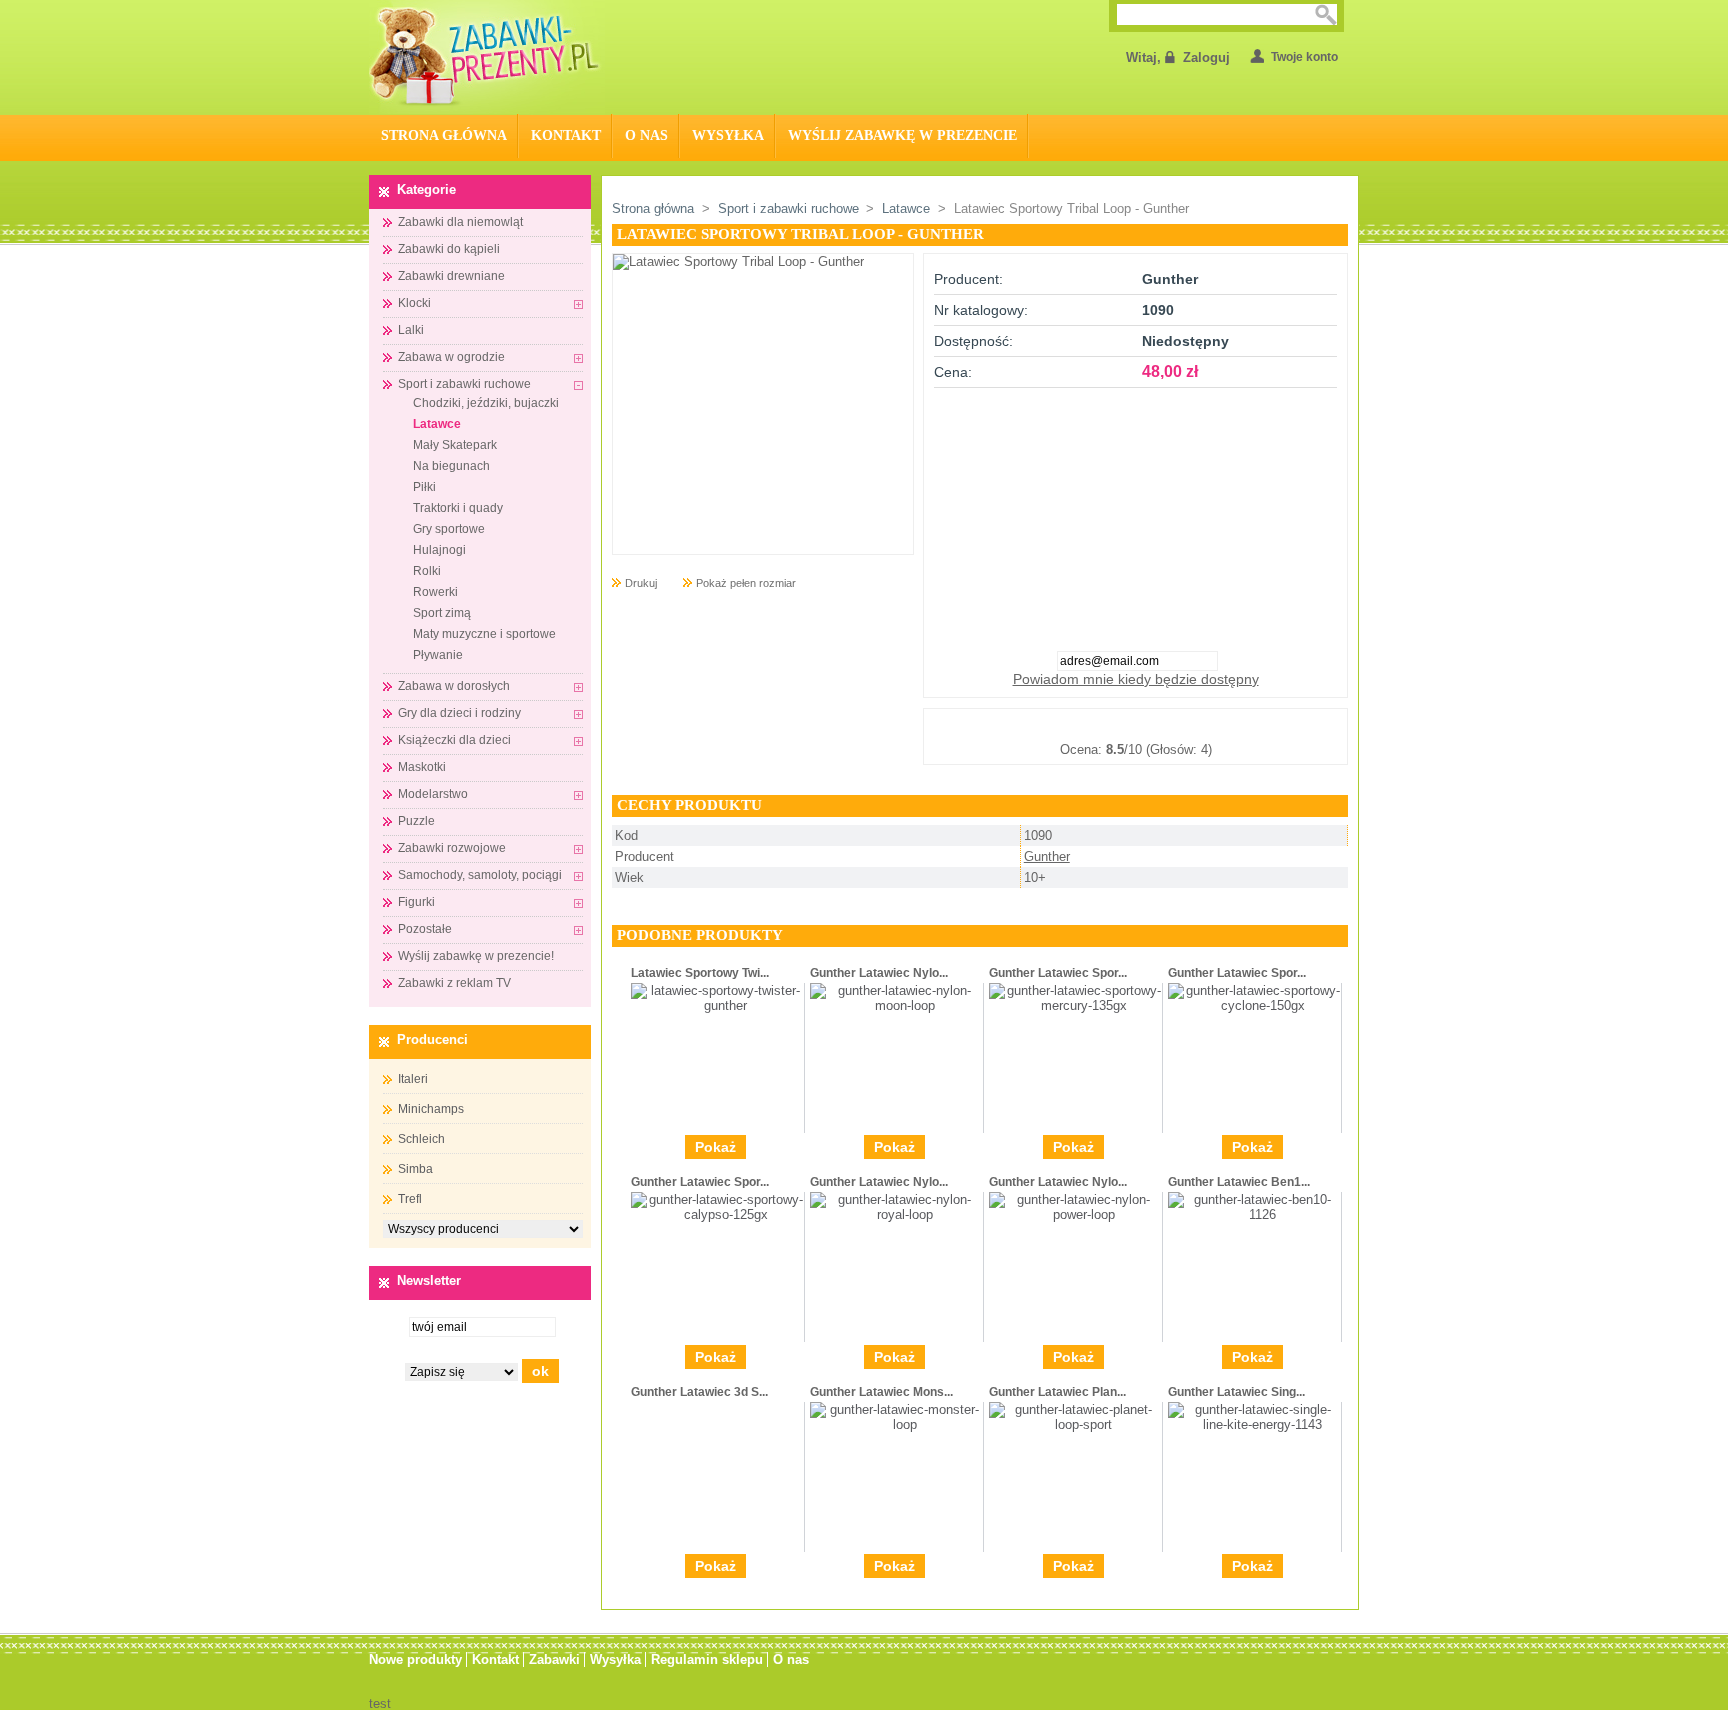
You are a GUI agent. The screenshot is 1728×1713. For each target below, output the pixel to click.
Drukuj (641, 583)
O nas (646, 135)
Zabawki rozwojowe (452, 848)
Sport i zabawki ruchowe (464, 384)
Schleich (421, 1139)
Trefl (410, 1199)
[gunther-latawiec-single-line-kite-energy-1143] (1254, 1424)
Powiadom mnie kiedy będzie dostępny (1136, 679)
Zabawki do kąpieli (449, 249)
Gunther (1047, 856)
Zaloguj (1206, 57)
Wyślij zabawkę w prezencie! (476, 956)
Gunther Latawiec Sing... (1236, 1392)
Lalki (411, 330)
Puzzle (416, 821)
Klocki (414, 303)
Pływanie (438, 655)
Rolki (427, 571)
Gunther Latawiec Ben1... (1239, 1182)
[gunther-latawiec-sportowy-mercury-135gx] (1075, 1005)
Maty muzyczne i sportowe (484, 634)
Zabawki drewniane (451, 276)
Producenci (432, 1039)
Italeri (413, 1079)
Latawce (437, 424)
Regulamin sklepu (707, 1659)
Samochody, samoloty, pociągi (480, 875)
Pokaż (715, 1147)
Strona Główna (444, 135)
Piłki (424, 487)
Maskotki (422, 767)
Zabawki (554, 1659)
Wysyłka (728, 135)
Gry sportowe (449, 529)
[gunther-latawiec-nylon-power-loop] (1075, 1214)
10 (1235, 725)
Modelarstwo (433, 794)
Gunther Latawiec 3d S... (699, 1392)
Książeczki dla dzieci (454, 740)
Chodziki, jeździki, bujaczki (486, 403)
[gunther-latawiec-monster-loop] (896, 1424)
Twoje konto (1304, 57)
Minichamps (431, 1109)
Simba (415, 1169)
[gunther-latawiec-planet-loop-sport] (1075, 1424)
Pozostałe (425, 929)
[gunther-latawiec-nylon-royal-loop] (896, 1214)
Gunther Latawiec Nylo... (879, 973)
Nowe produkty (415, 1659)
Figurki (416, 902)
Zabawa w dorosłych (454, 686)
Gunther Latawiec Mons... (881, 1392)
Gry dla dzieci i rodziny (459, 713)
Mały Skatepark (455, 445)
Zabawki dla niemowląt (460, 222)
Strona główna (653, 208)
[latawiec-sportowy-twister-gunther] (717, 1005)
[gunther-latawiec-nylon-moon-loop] (896, 1005)
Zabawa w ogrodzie (451, 357)
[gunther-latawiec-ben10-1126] (1254, 1214)
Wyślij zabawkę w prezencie (902, 135)
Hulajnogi (439, 550)
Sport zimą (442, 613)
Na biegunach (451, 466)
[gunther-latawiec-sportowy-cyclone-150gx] (1254, 1005)
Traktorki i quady (458, 508)
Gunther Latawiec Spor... (1058, 973)
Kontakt (566, 135)
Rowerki (435, 592)
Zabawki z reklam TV (454, 983)
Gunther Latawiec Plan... (1057, 1392)
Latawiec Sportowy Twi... (700, 973)
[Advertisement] (1136, 513)
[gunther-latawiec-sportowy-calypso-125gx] (717, 1214)
